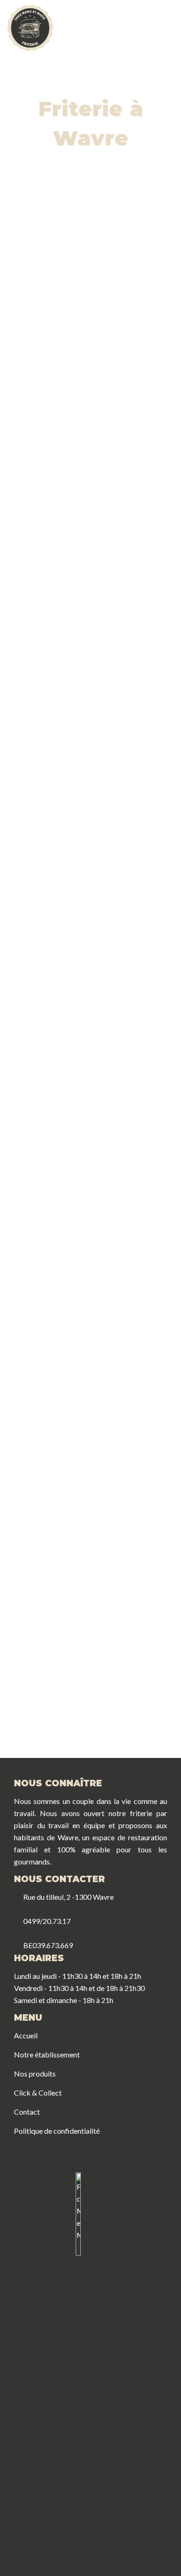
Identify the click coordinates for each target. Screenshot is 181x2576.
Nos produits (35, 2073)
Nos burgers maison (52, 1090)
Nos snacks (129, 996)
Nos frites (52, 996)
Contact (27, 2112)
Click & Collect (38, 2093)
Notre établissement (47, 2054)
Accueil (26, 2035)
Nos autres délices (129, 1085)
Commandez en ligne (90, 1442)
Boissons (52, 1184)
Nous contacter (82, 1724)
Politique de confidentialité (57, 2131)
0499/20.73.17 (45, 1921)
